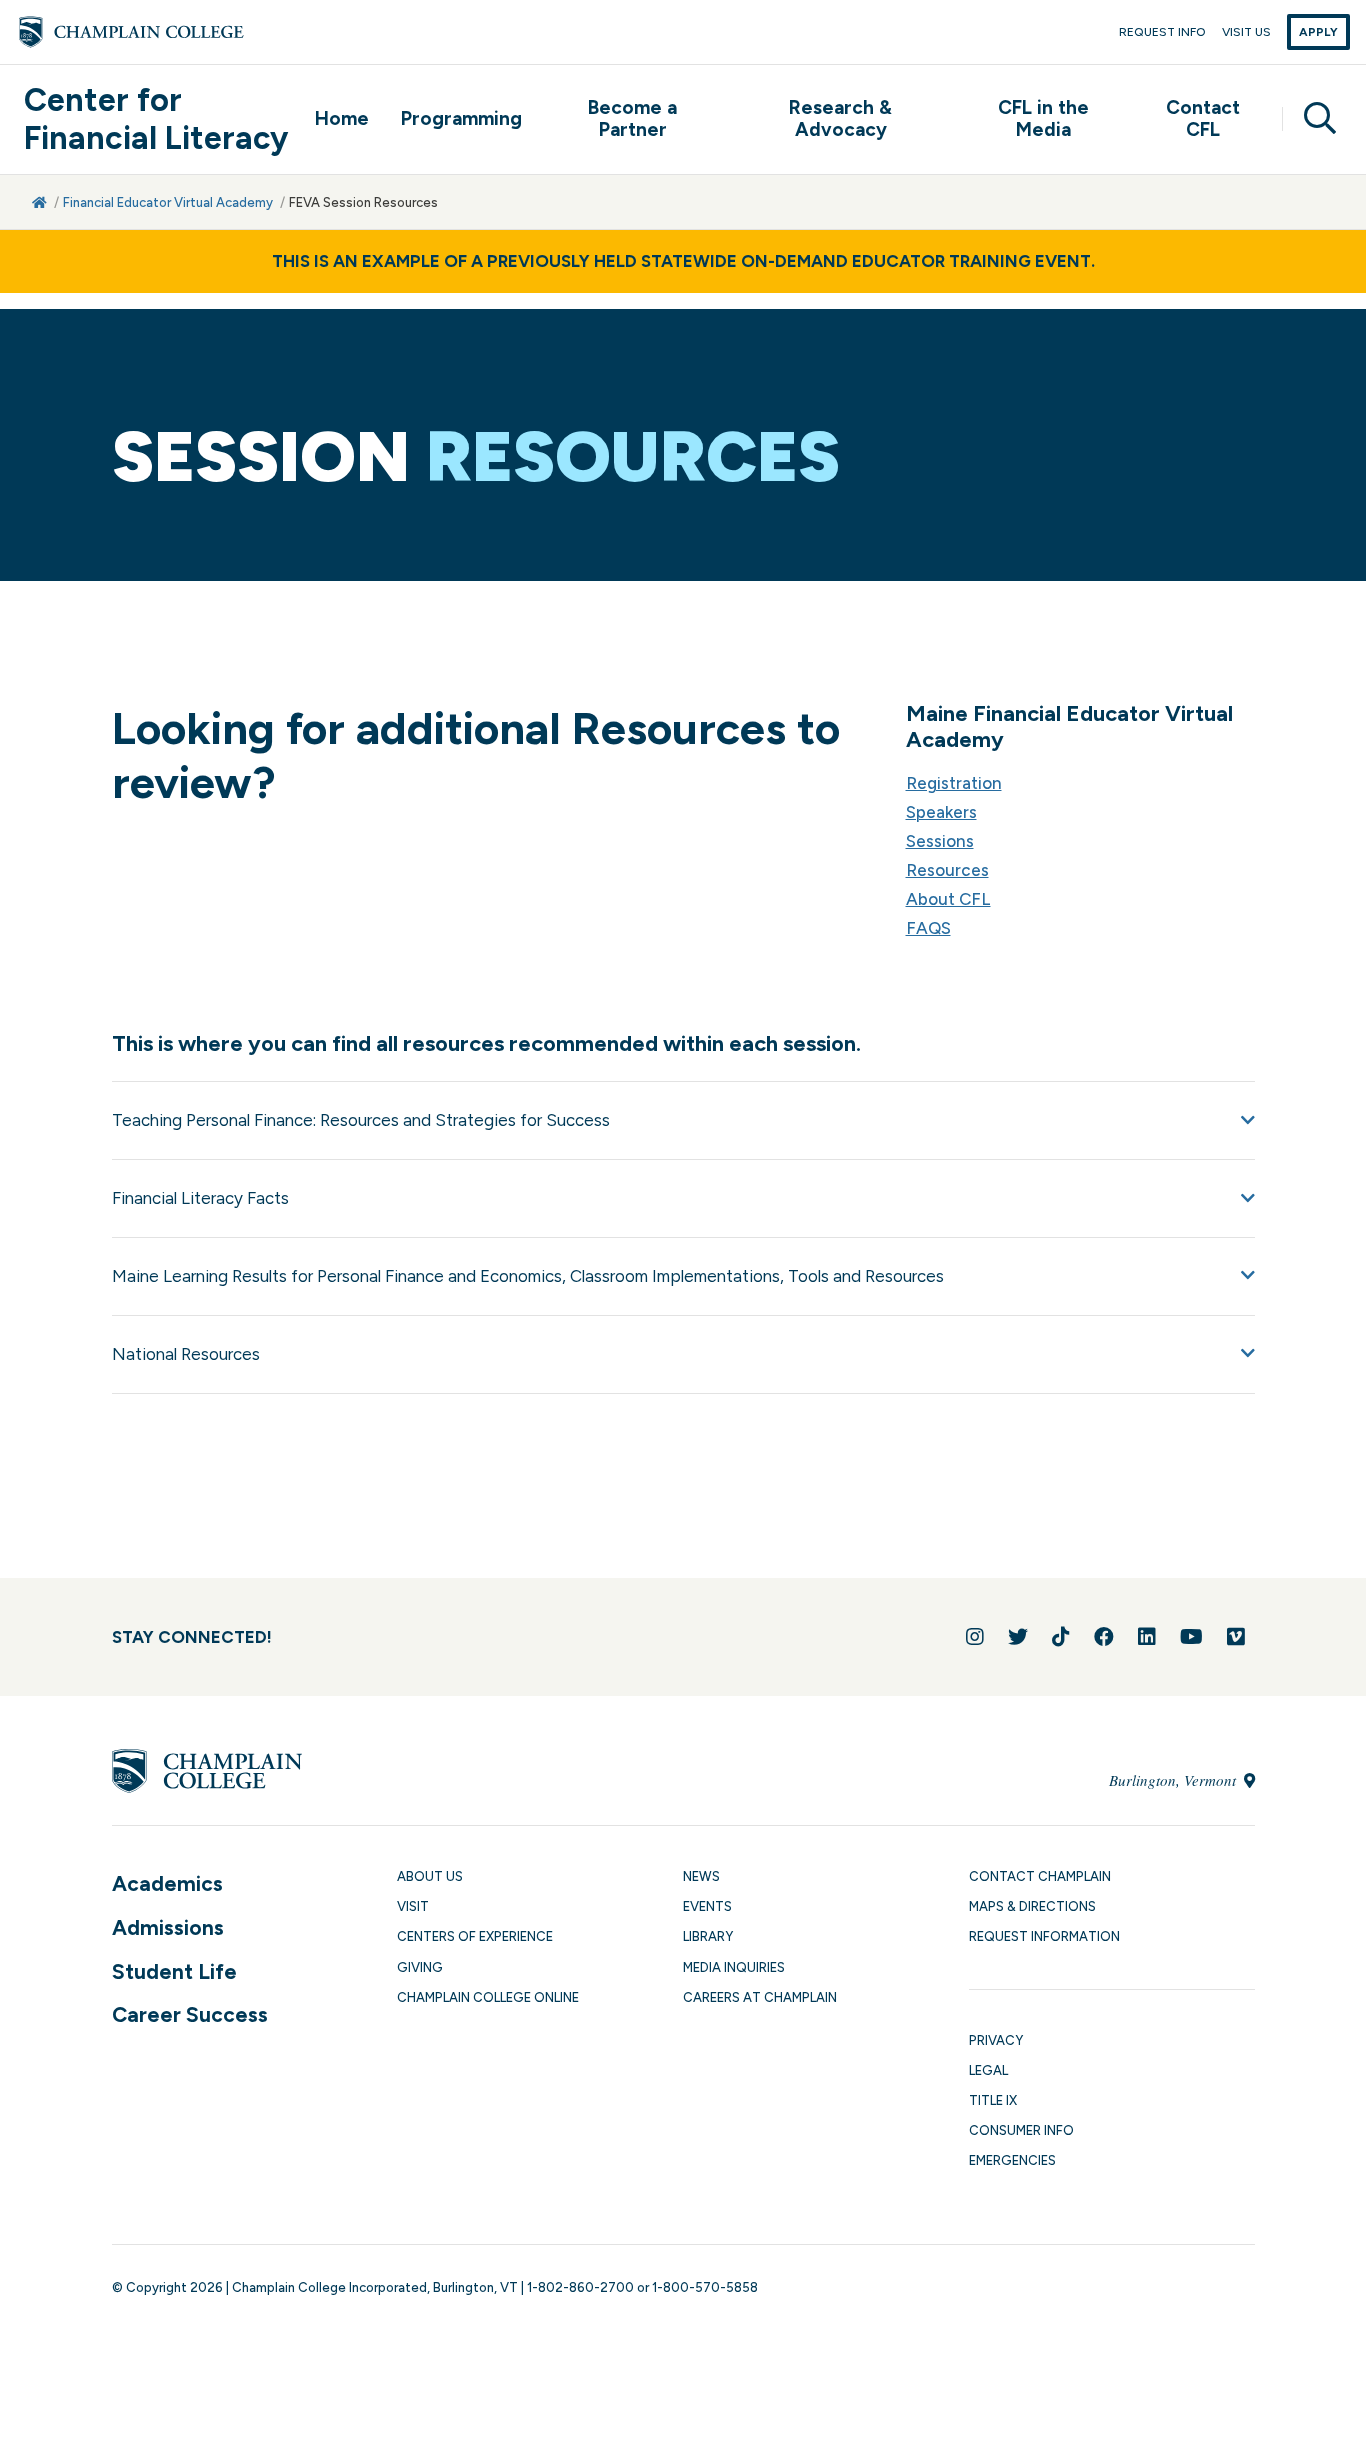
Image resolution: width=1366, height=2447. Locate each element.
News (701, 1876)
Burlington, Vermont (1174, 1780)
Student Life (174, 1971)
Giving (420, 1967)
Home (342, 118)
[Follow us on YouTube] (1191, 1637)
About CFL (948, 899)
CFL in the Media (1043, 119)
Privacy (996, 2040)
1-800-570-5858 (705, 2287)
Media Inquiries (734, 1967)
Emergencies (1012, 2160)
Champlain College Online (488, 1997)
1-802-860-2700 (580, 2287)
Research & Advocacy (840, 119)
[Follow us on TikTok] (1061, 1637)
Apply (1318, 32)
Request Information (1044, 1936)
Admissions (168, 1927)
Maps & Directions (1032, 1906)
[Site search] (1312, 119)
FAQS (928, 928)
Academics (167, 1883)
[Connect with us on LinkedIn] (1147, 1637)
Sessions (940, 841)
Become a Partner (632, 119)
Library (708, 1936)
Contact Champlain (1040, 1876)
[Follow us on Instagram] (975, 1637)
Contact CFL (1203, 119)
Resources (947, 870)
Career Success (190, 2014)
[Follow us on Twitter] (1018, 1637)
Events (707, 1906)
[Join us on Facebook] (1104, 1637)
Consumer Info (1021, 2130)
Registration (954, 783)
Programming (461, 118)
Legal (988, 2070)
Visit (413, 1906)
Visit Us (1246, 32)
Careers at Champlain (760, 1997)
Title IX (993, 2100)
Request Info (1162, 32)
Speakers (941, 812)
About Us (430, 1876)
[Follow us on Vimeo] (1236, 1637)
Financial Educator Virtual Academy (168, 202)
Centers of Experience (475, 1936)
